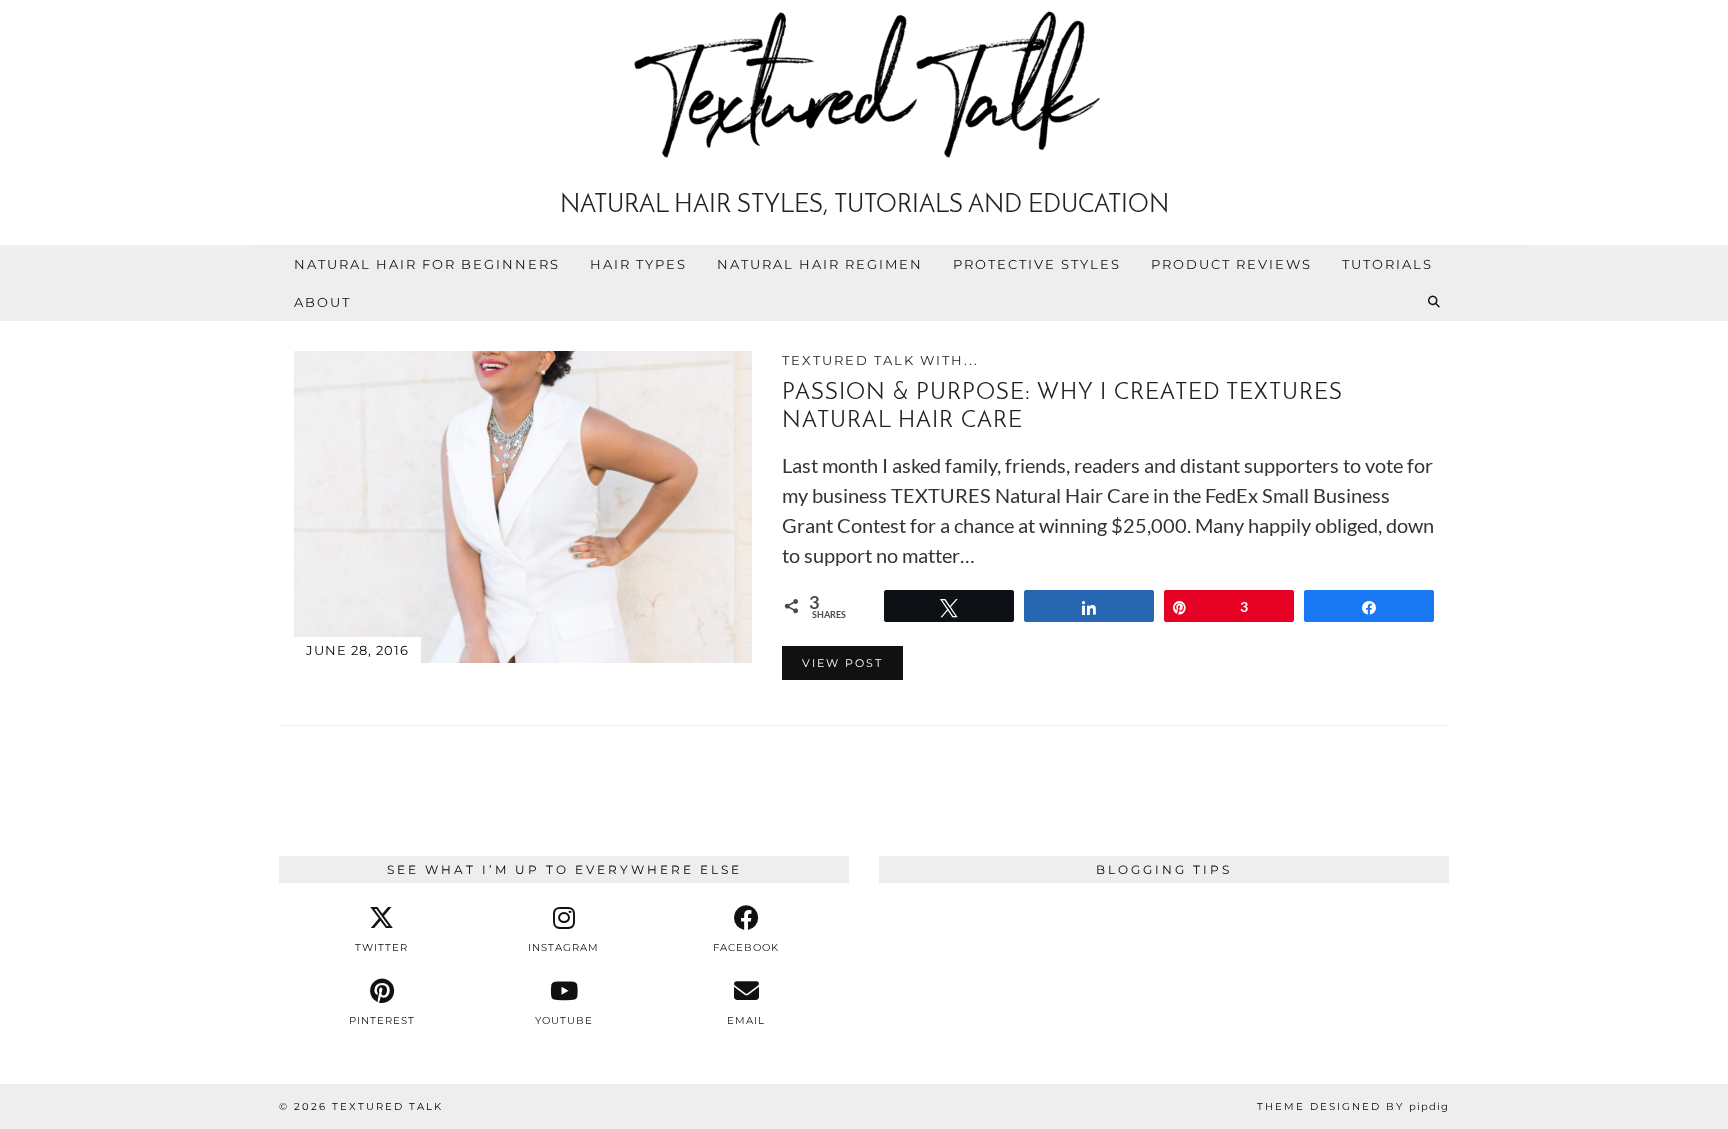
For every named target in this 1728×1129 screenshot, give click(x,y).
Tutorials (1387, 264)
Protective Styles (1037, 264)
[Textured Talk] (864, 88)
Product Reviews (1231, 264)
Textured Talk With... (880, 360)
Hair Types (638, 264)
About (322, 302)
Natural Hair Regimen (820, 264)
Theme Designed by (1353, 1106)
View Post (842, 663)
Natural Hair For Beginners (427, 264)
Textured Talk (387, 1106)
